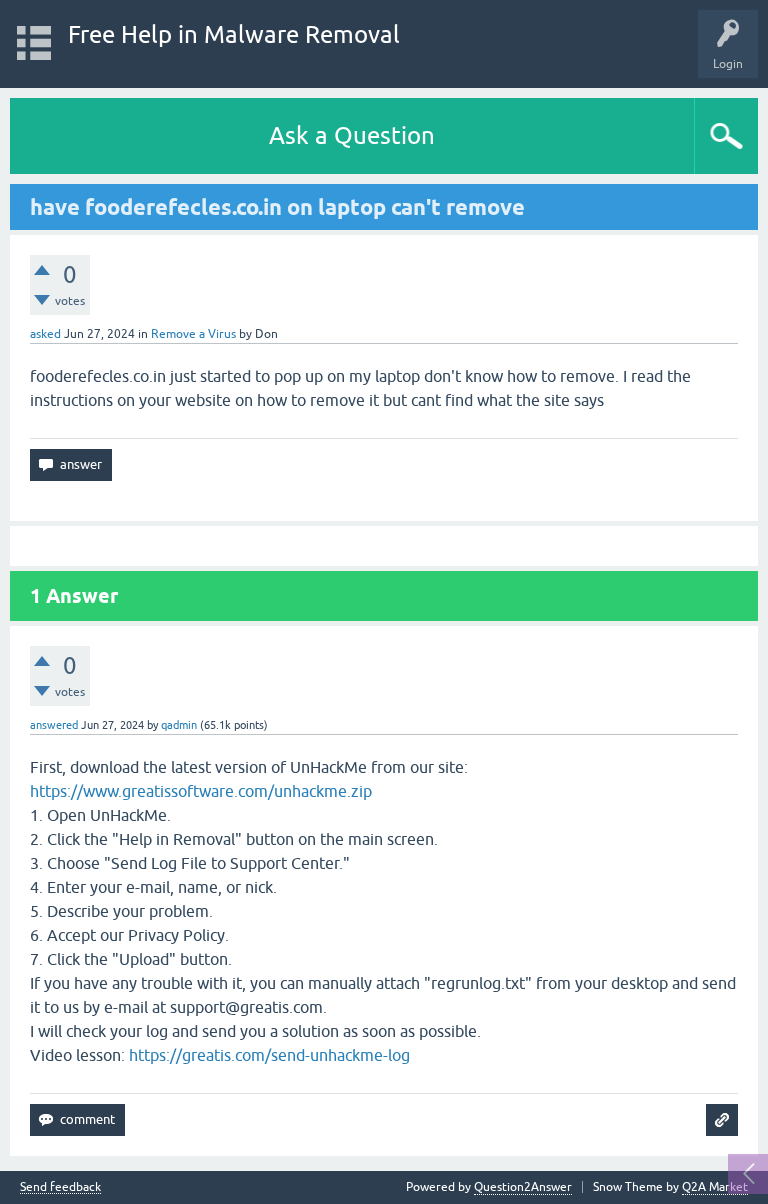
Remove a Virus (193, 334)
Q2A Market (715, 1187)
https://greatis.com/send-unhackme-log (269, 1055)
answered (54, 725)
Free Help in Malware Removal (234, 34)
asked (45, 334)
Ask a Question (352, 135)
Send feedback (60, 1187)
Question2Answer (523, 1187)
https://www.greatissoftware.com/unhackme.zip (201, 791)
